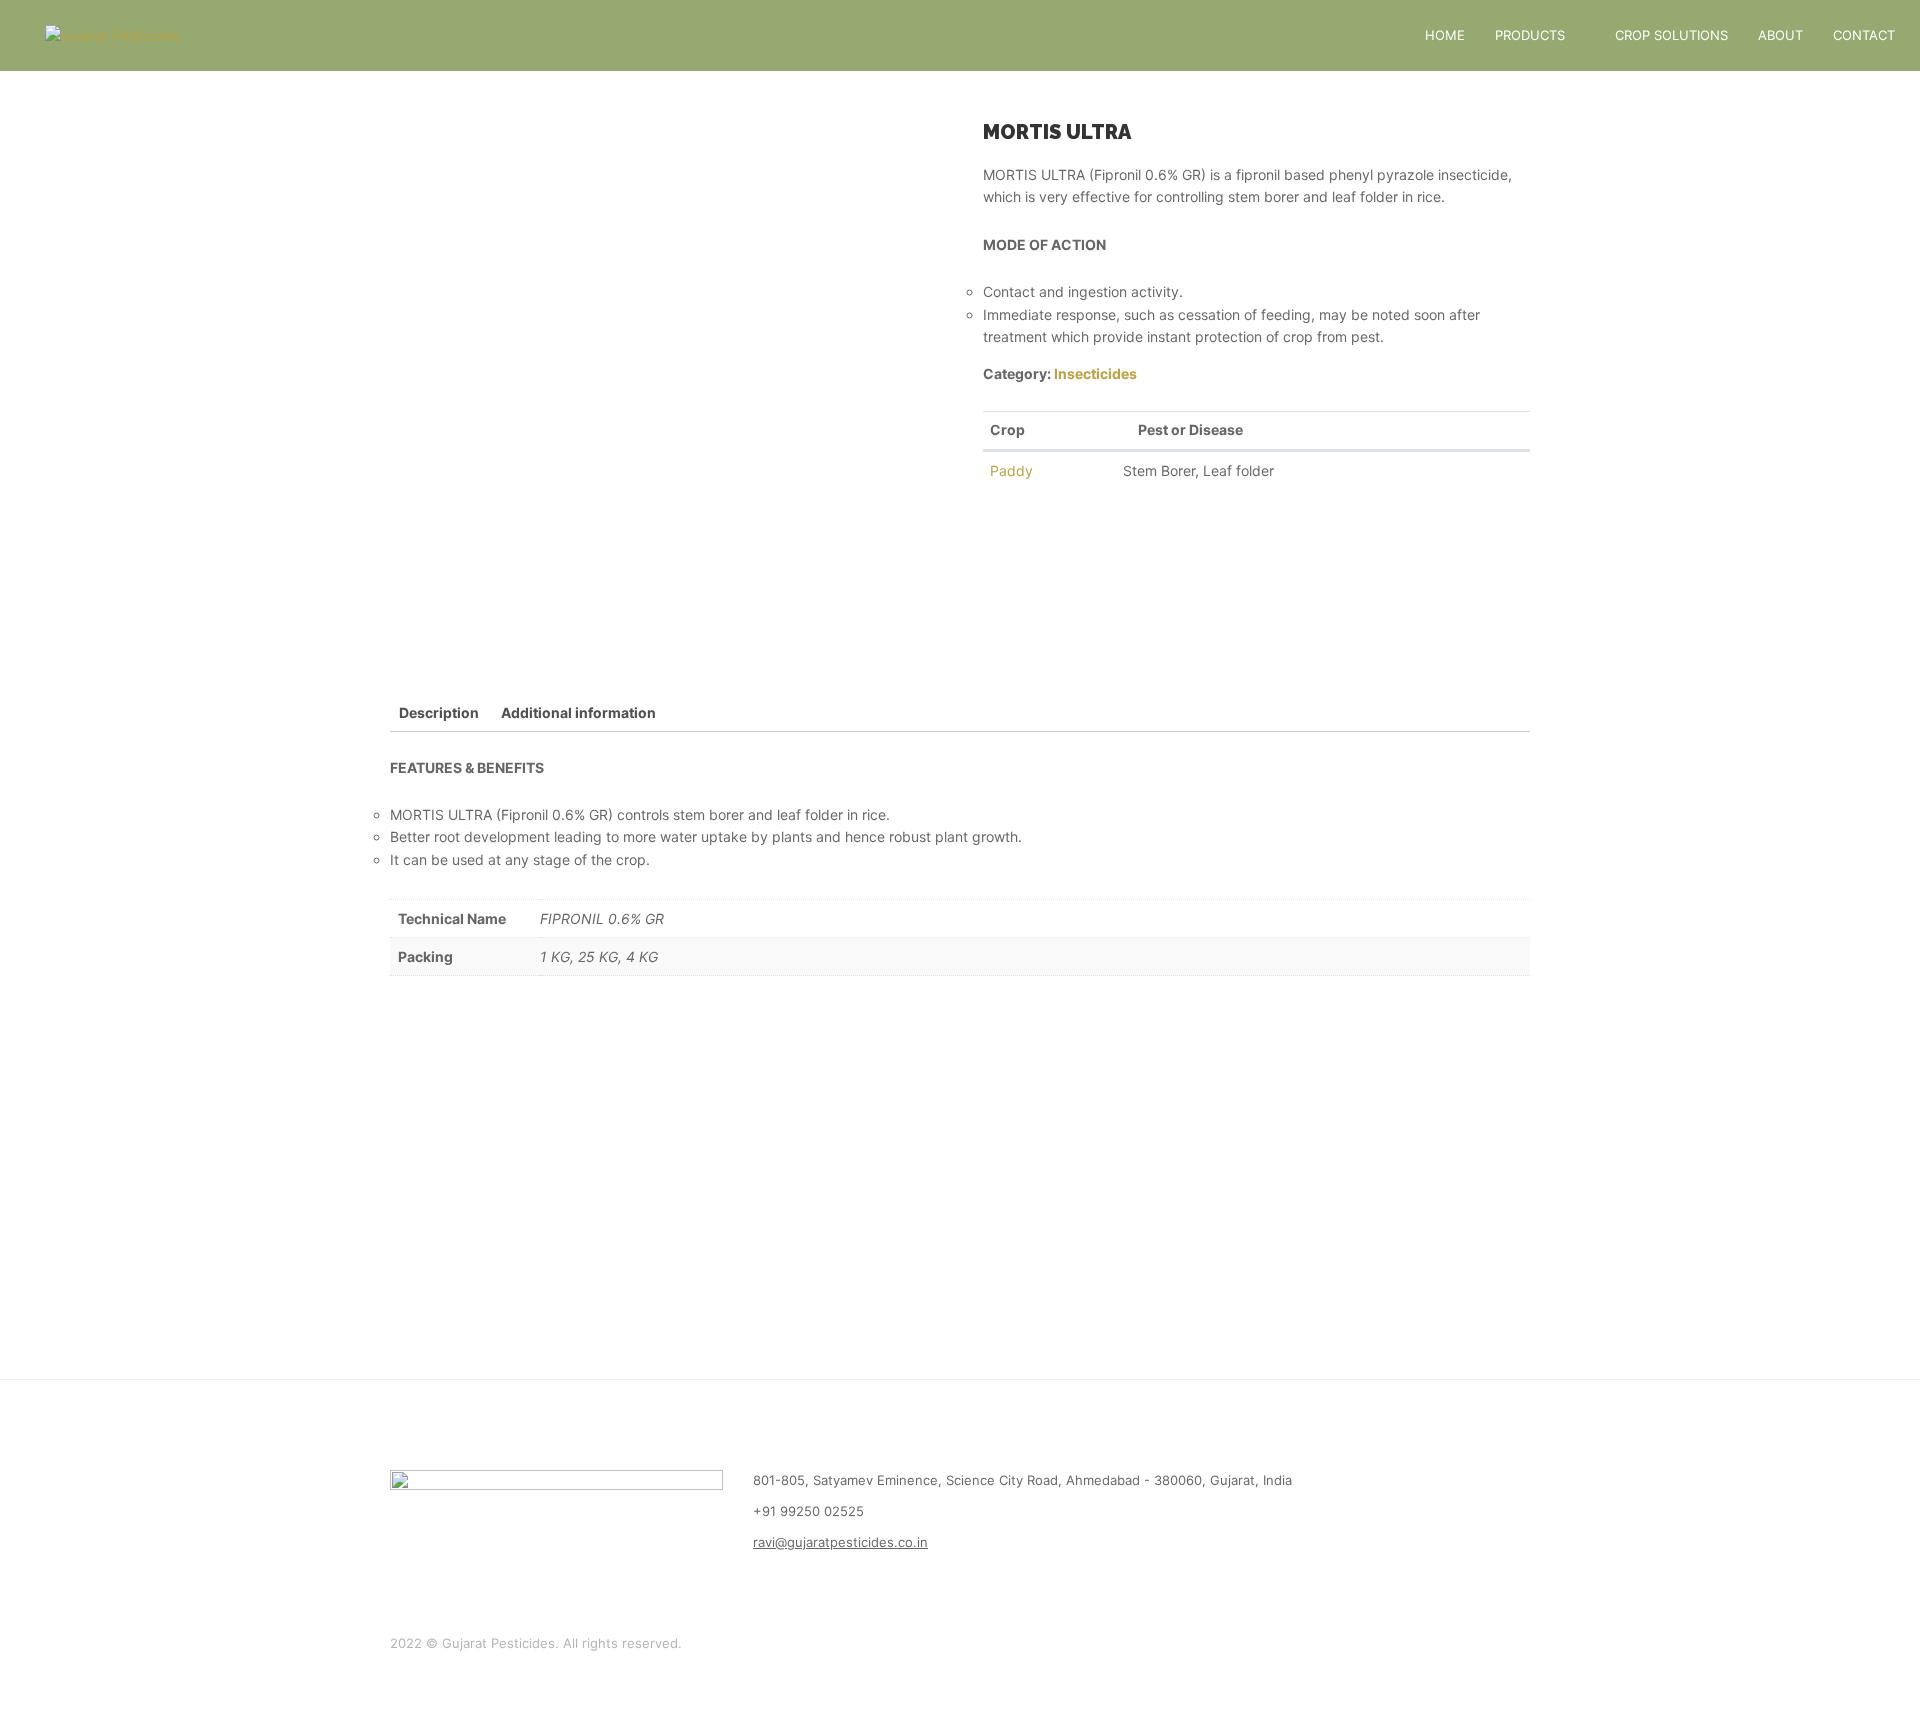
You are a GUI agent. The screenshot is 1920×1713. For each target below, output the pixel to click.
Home (1445, 35)
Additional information (578, 712)
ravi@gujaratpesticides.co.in (840, 1542)
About (1780, 35)
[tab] (439, 713)
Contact (1864, 35)
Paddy (1011, 470)
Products (1530, 35)
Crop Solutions (1671, 35)
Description (439, 712)
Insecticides (1095, 373)
